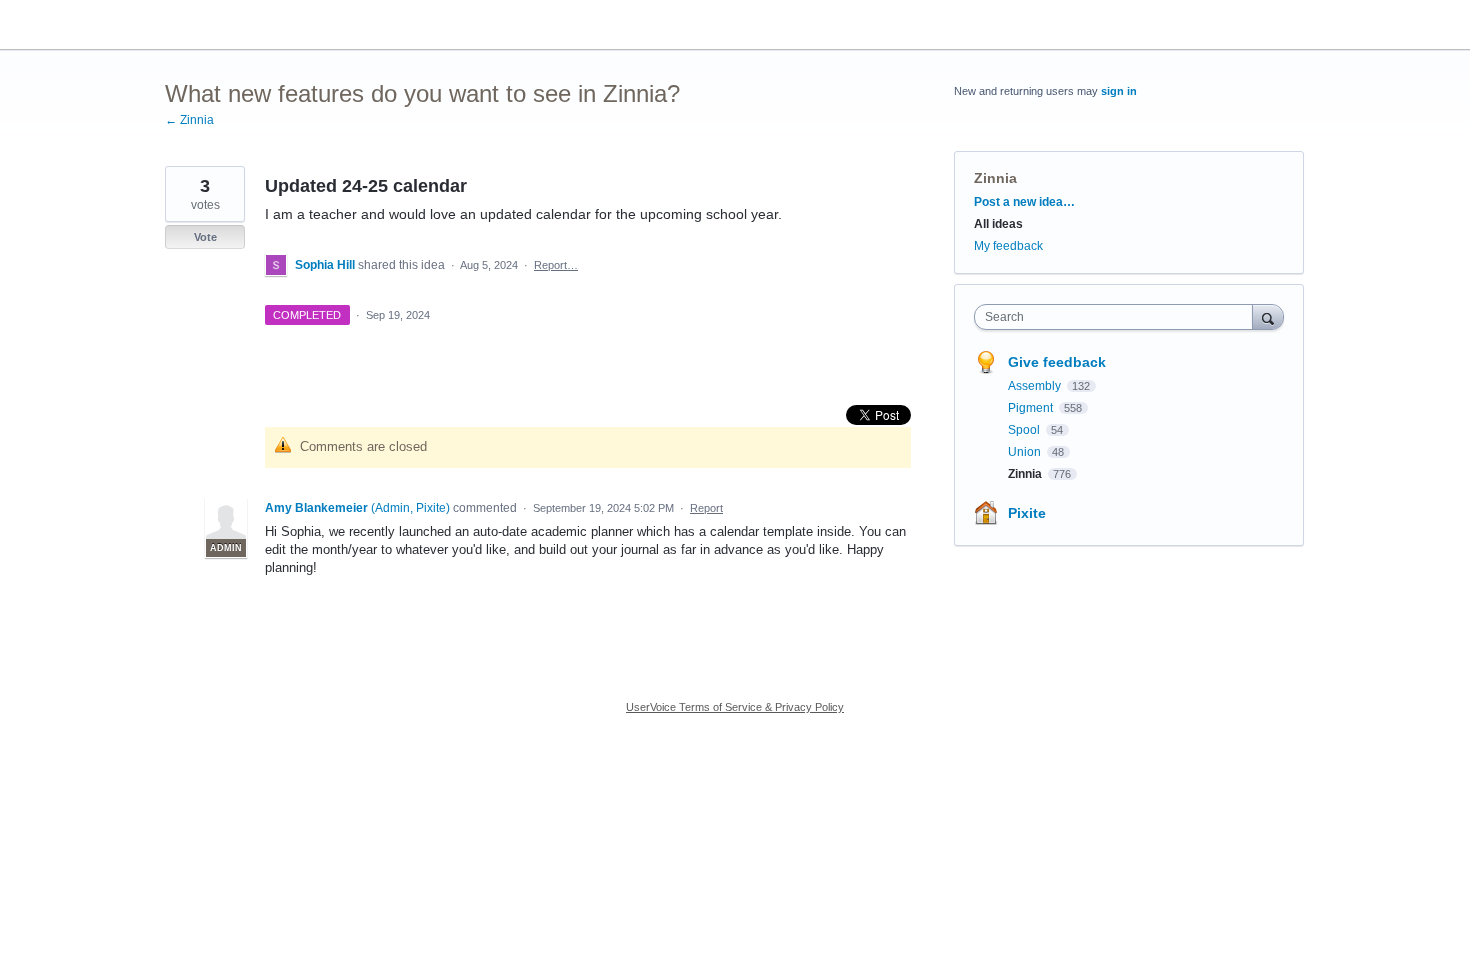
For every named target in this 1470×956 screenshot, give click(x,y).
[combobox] (1118, 317)
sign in (1119, 91)
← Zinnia (189, 120)
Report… (556, 265)
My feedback (1008, 246)
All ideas (998, 224)
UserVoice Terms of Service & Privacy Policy (735, 707)
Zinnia (995, 178)
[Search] (1268, 316)
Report (706, 508)
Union (1026, 452)
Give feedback (1057, 362)
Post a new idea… (1024, 202)
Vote (205, 237)
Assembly (1036, 386)
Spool (1025, 430)
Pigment (1032, 408)
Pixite (1027, 513)
